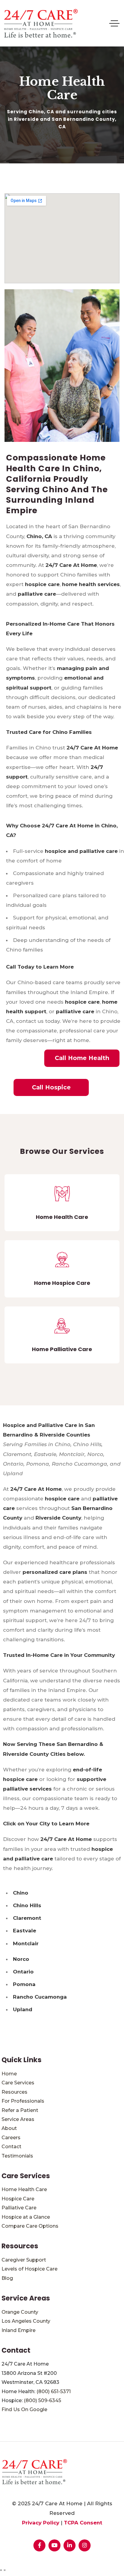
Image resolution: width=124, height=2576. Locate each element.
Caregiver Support (24, 2260)
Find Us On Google (24, 2409)
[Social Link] (39, 2545)
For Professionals (23, 2101)
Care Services (18, 2083)
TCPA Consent (83, 2523)
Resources (14, 2092)
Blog (7, 2278)
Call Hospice (51, 1087)
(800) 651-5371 (54, 2391)
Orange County (20, 2312)
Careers (11, 2138)
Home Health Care (24, 2189)
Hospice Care (18, 2199)
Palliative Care (19, 2208)
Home (9, 2074)
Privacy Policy (41, 2523)
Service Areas (18, 2119)
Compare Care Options (30, 2226)
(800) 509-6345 (42, 2400)
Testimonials (17, 2156)
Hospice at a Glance (26, 2217)
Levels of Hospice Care (29, 2269)
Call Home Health (82, 1058)
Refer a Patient (20, 2110)
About (9, 2128)
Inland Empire (19, 2330)
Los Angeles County (26, 2321)
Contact (11, 2147)
